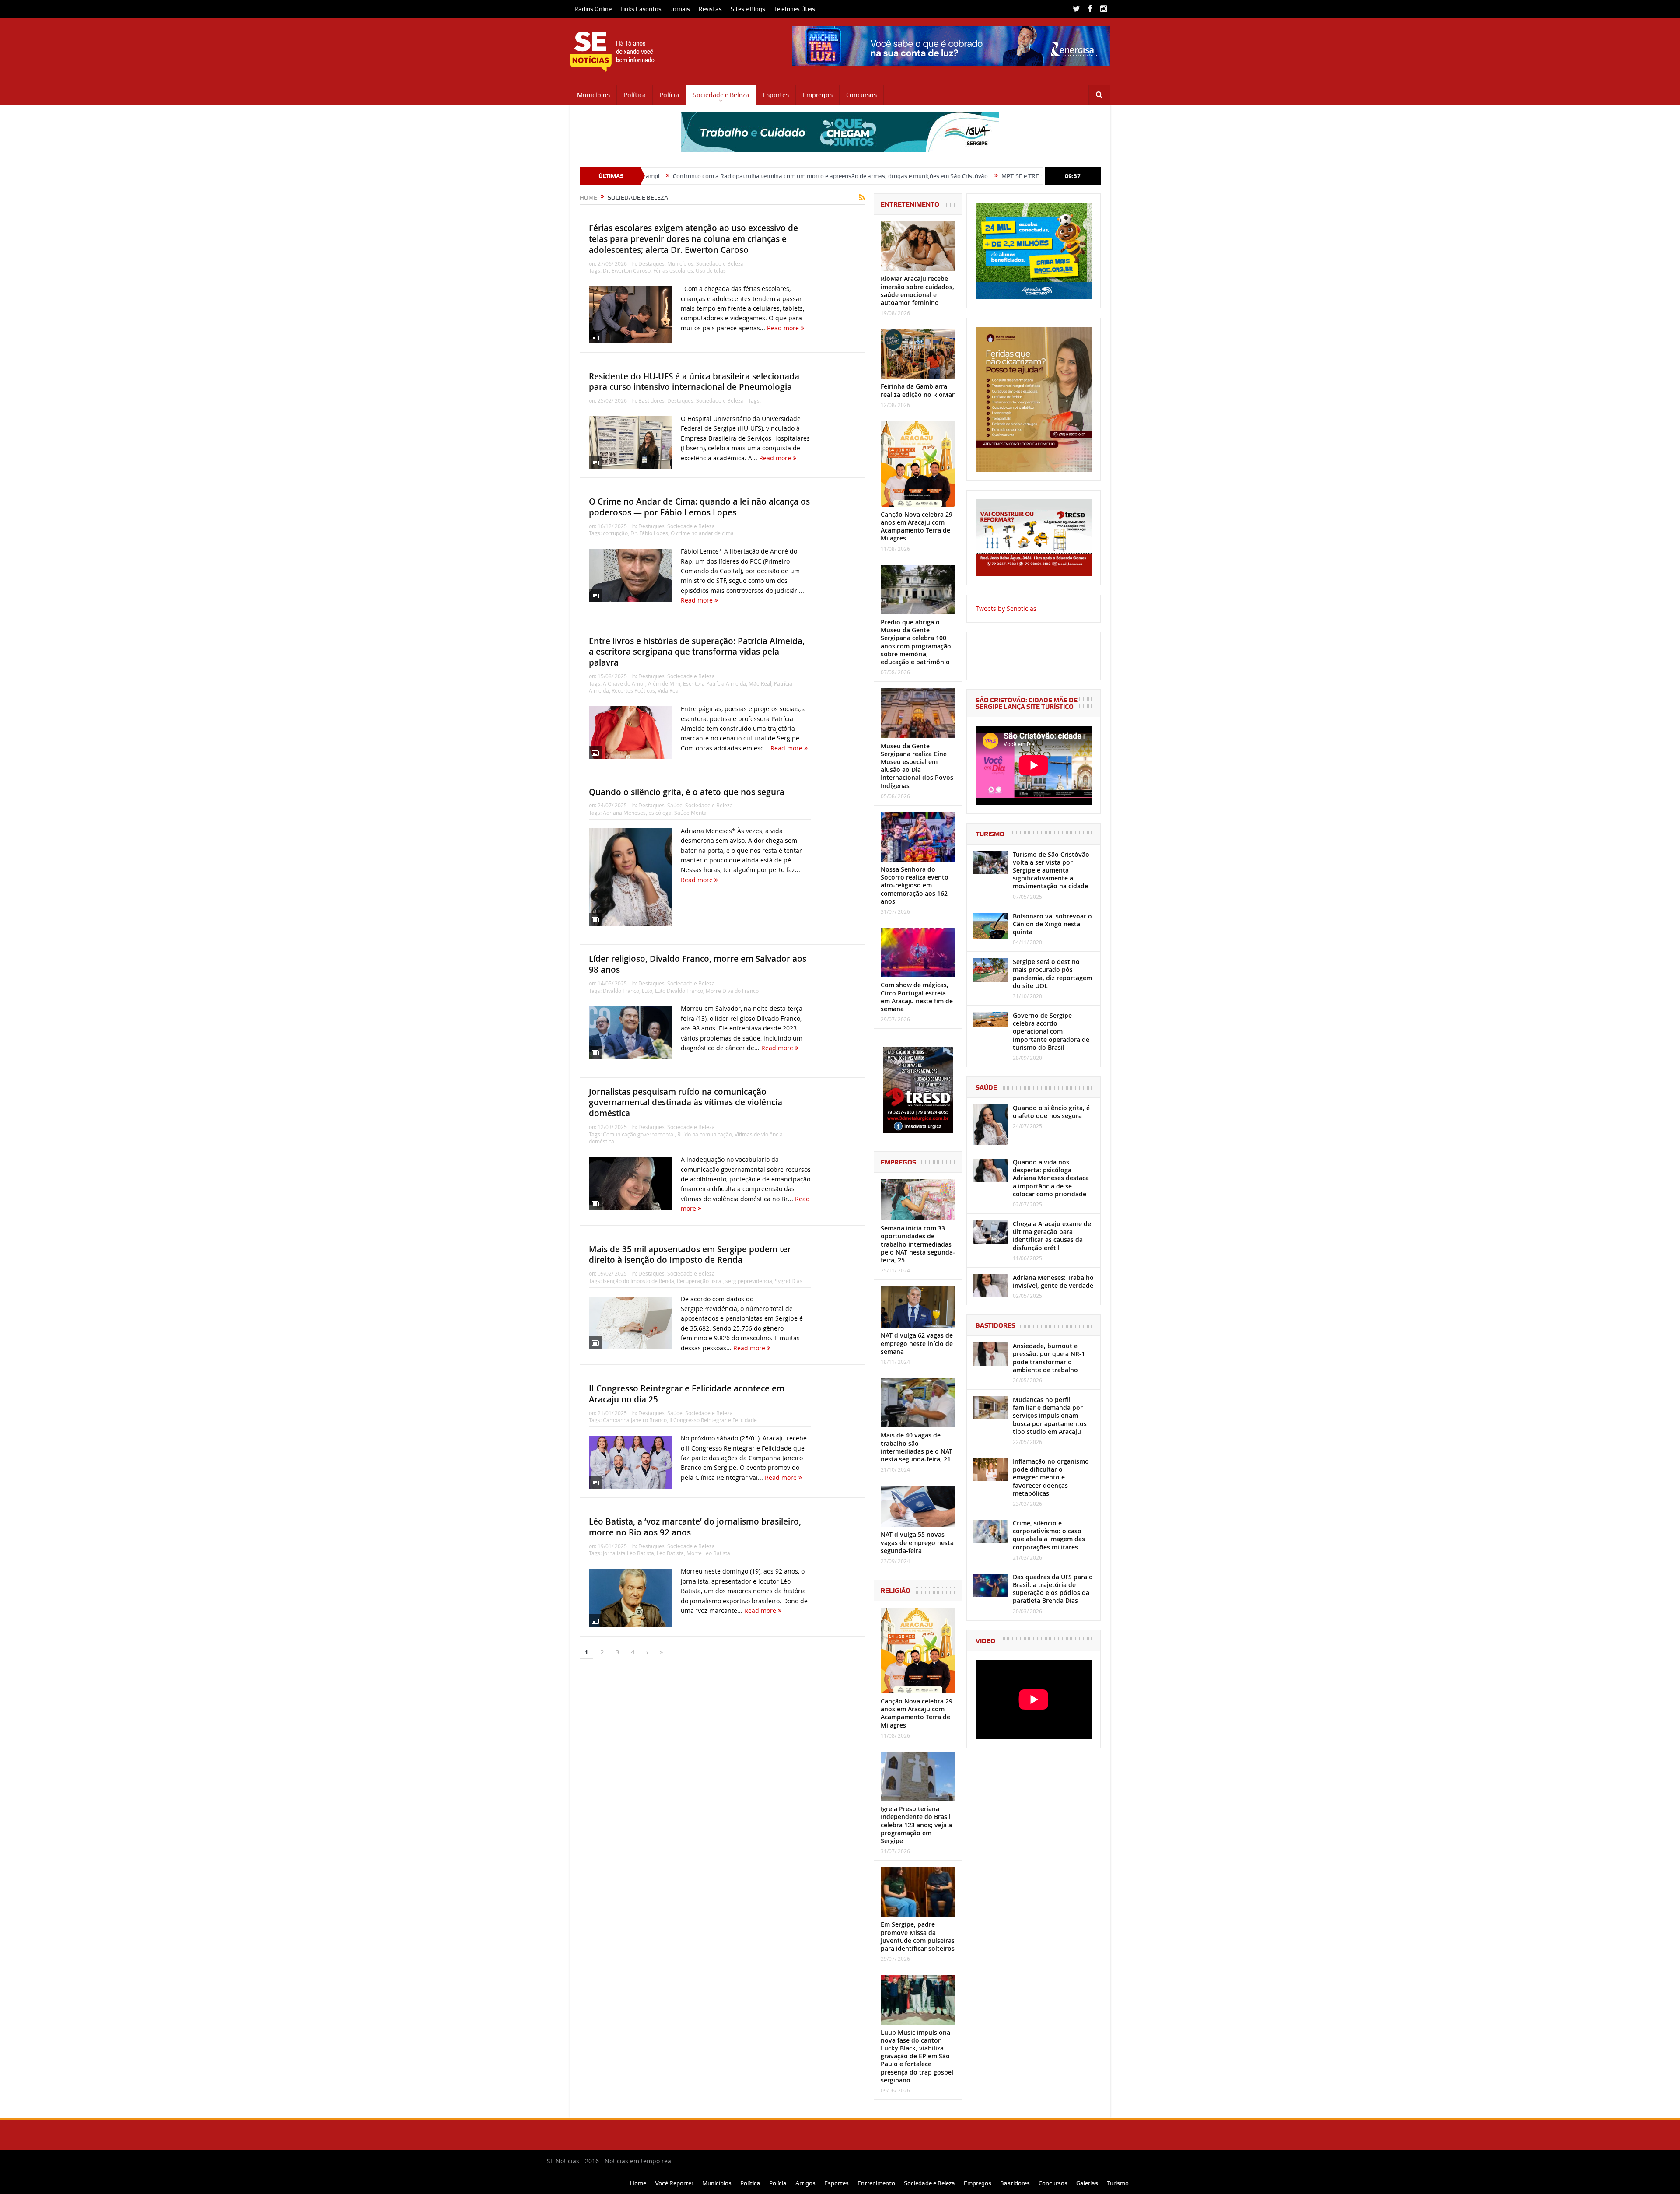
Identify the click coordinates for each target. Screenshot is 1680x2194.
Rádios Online (593, 9)
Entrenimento (876, 2183)
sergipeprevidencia (749, 1281)
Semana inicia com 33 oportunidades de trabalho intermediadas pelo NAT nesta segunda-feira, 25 (918, 1244)
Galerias (1087, 2183)
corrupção (615, 533)
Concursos (861, 95)
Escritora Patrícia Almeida (714, 683)
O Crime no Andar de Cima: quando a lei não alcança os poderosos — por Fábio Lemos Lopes (699, 507)
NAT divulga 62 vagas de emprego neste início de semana (917, 1343)
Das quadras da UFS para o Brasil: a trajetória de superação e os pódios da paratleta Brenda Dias (1053, 1589)
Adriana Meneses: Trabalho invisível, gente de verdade (1053, 1281)
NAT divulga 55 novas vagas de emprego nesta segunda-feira (917, 1542)
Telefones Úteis (794, 9)
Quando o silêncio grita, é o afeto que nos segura (687, 792)
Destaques (651, 263)
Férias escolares (673, 270)
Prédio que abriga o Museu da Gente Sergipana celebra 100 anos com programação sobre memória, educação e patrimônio (916, 642)
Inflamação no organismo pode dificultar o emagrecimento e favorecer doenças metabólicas (1051, 1477)
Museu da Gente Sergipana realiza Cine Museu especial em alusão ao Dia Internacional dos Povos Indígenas (917, 766)
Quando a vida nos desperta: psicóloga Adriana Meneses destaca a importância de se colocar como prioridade (1051, 1178)
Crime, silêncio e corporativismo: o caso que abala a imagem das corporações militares (1049, 1535)
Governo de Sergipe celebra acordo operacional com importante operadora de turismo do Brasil (1051, 1031)
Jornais (680, 9)
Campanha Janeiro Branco (635, 1420)
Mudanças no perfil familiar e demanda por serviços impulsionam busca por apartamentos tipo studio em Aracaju (1050, 1416)
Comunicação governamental (639, 1134)
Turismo (1118, 2183)
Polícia (669, 95)
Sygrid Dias (789, 1281)
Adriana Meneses (624, 813)
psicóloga (660, 813)
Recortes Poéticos (633, 690)
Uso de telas (711, 270)
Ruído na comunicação (705, 1134)
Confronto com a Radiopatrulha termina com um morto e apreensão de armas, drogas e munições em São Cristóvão (662, 176)
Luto (647, 991)
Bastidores (651, 400)
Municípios (593, 95)
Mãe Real (760, 683)
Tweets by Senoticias (1006, 608)
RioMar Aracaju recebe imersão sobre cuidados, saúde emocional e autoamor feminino (917, 291)
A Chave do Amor (624, 683)
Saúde (675, 805)
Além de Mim (664, 683)
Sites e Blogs (748, 9)
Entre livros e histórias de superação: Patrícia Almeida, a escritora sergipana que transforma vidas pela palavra (697, 652)
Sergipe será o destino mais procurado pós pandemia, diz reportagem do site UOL (1052, 974)
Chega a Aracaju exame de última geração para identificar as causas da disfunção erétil (1052, 1236)
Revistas (710, 9)
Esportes (776, 95)
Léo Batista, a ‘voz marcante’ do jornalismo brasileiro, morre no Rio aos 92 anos (695, 1527)
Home (638, 2183)
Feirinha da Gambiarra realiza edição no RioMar (918, 390)
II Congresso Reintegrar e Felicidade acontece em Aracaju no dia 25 (687, 1394)
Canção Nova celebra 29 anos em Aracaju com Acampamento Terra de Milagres (917, 526)
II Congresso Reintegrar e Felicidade (713, 1420)
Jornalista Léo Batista (628, 1553)
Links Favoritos (641, 9)
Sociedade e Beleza (721, 95)
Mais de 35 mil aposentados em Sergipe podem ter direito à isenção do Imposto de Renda (690, 1255)
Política (635, 95)
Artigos (805, 2183)
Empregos (817, 95)
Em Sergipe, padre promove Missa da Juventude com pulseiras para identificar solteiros (918, 1936)
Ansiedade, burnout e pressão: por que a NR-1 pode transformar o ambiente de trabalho (1049, 1358)
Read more (784, 328)
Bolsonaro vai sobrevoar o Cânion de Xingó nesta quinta (1052, 924)
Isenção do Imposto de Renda (639, 1281)
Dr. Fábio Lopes (649, 533)
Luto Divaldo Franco (679, 991)
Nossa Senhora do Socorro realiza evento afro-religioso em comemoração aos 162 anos (915, 885)
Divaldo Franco (621, 991)
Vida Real (669, 690)
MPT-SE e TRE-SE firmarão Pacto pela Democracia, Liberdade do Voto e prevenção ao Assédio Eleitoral (971, 176)
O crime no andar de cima (702, 533)
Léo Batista (670, 1553)
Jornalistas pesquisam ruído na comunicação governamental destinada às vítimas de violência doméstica (686, 1102)
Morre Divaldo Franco (732, 991)
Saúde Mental (691, 813)
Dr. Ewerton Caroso (627, 270)
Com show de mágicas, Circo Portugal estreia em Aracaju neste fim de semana (917, 997)
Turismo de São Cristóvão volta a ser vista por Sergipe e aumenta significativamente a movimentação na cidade (1051, 870)
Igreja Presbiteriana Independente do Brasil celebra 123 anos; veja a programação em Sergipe (916, 1825)
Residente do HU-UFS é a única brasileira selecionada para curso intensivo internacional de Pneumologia (694, 382)
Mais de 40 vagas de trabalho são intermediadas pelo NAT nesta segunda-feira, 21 (917, 1447)
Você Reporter (674, 2183)
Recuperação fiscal (700, 1281)
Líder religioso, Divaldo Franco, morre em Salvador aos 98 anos (698, 964)
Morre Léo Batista (708, 1553)
